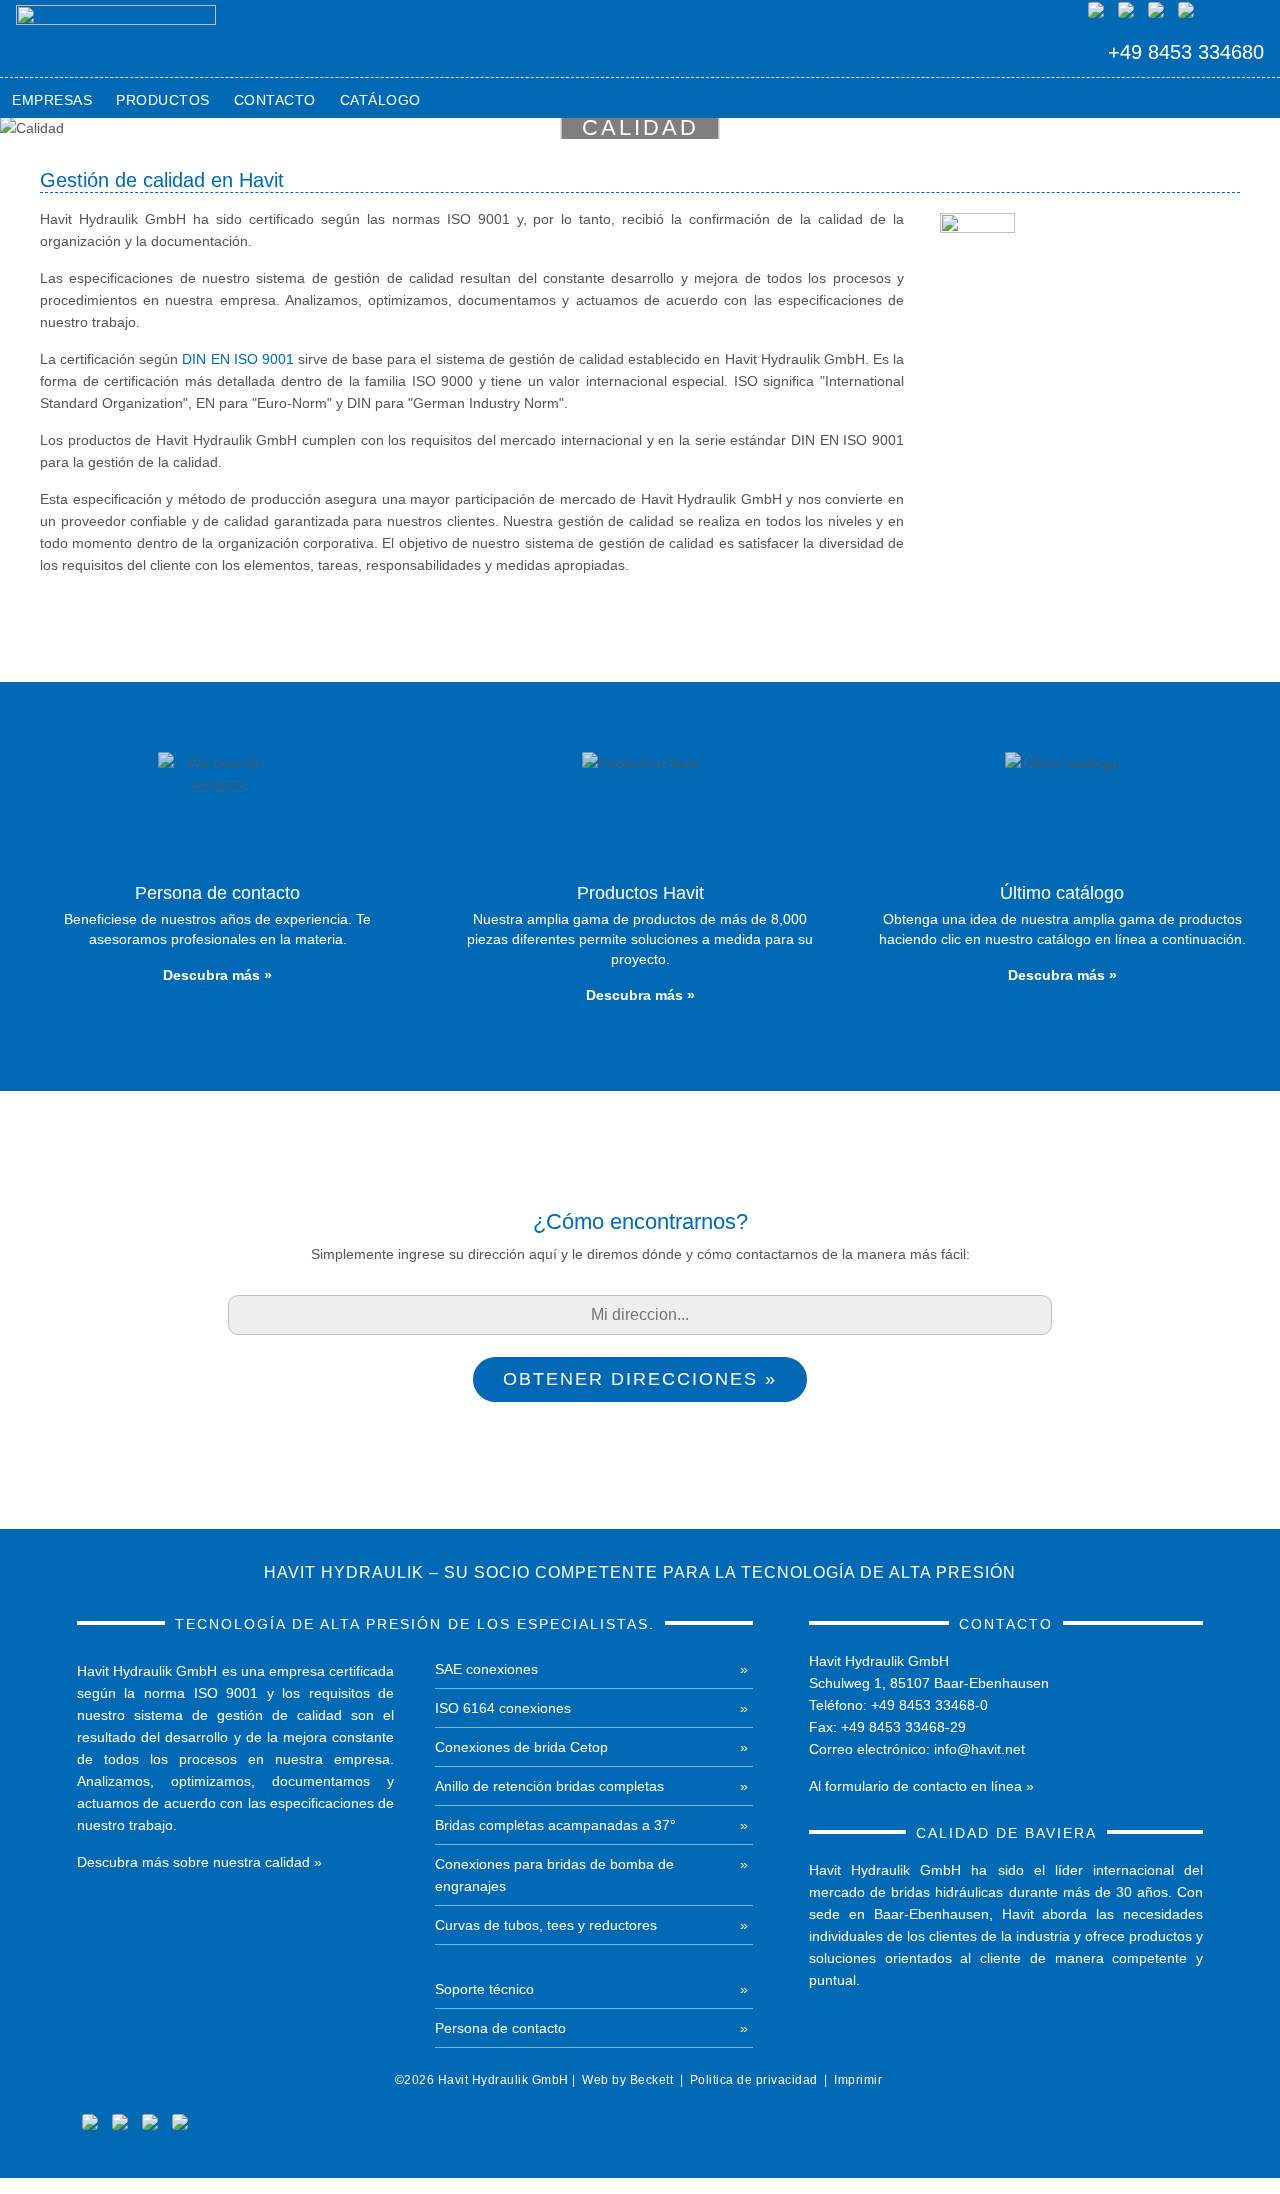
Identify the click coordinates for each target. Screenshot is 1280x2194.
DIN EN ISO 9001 (237, 359)
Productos (163, 100)
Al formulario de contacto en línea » (921, 1786)
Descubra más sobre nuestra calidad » (199, 1862)
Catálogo (380, 100)
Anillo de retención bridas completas (549, 1786)
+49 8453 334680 (1186, 52)
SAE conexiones (486, 1669)
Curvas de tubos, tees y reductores (546, 1925)
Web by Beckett (627, 2080)
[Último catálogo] (1062, 876)
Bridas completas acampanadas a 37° (555, 1825)
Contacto (275, 100)
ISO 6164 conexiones (503, 1708)
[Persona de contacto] (217, 876)
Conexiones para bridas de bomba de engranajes (554, 1875)
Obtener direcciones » (640, 1379)
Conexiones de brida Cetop (521, 1747)
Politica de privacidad (754, 2080)
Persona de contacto (500, 2028)
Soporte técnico (484, 1989)
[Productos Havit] (639, 886)
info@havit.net (979, 1749)
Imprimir (858, 2080)
